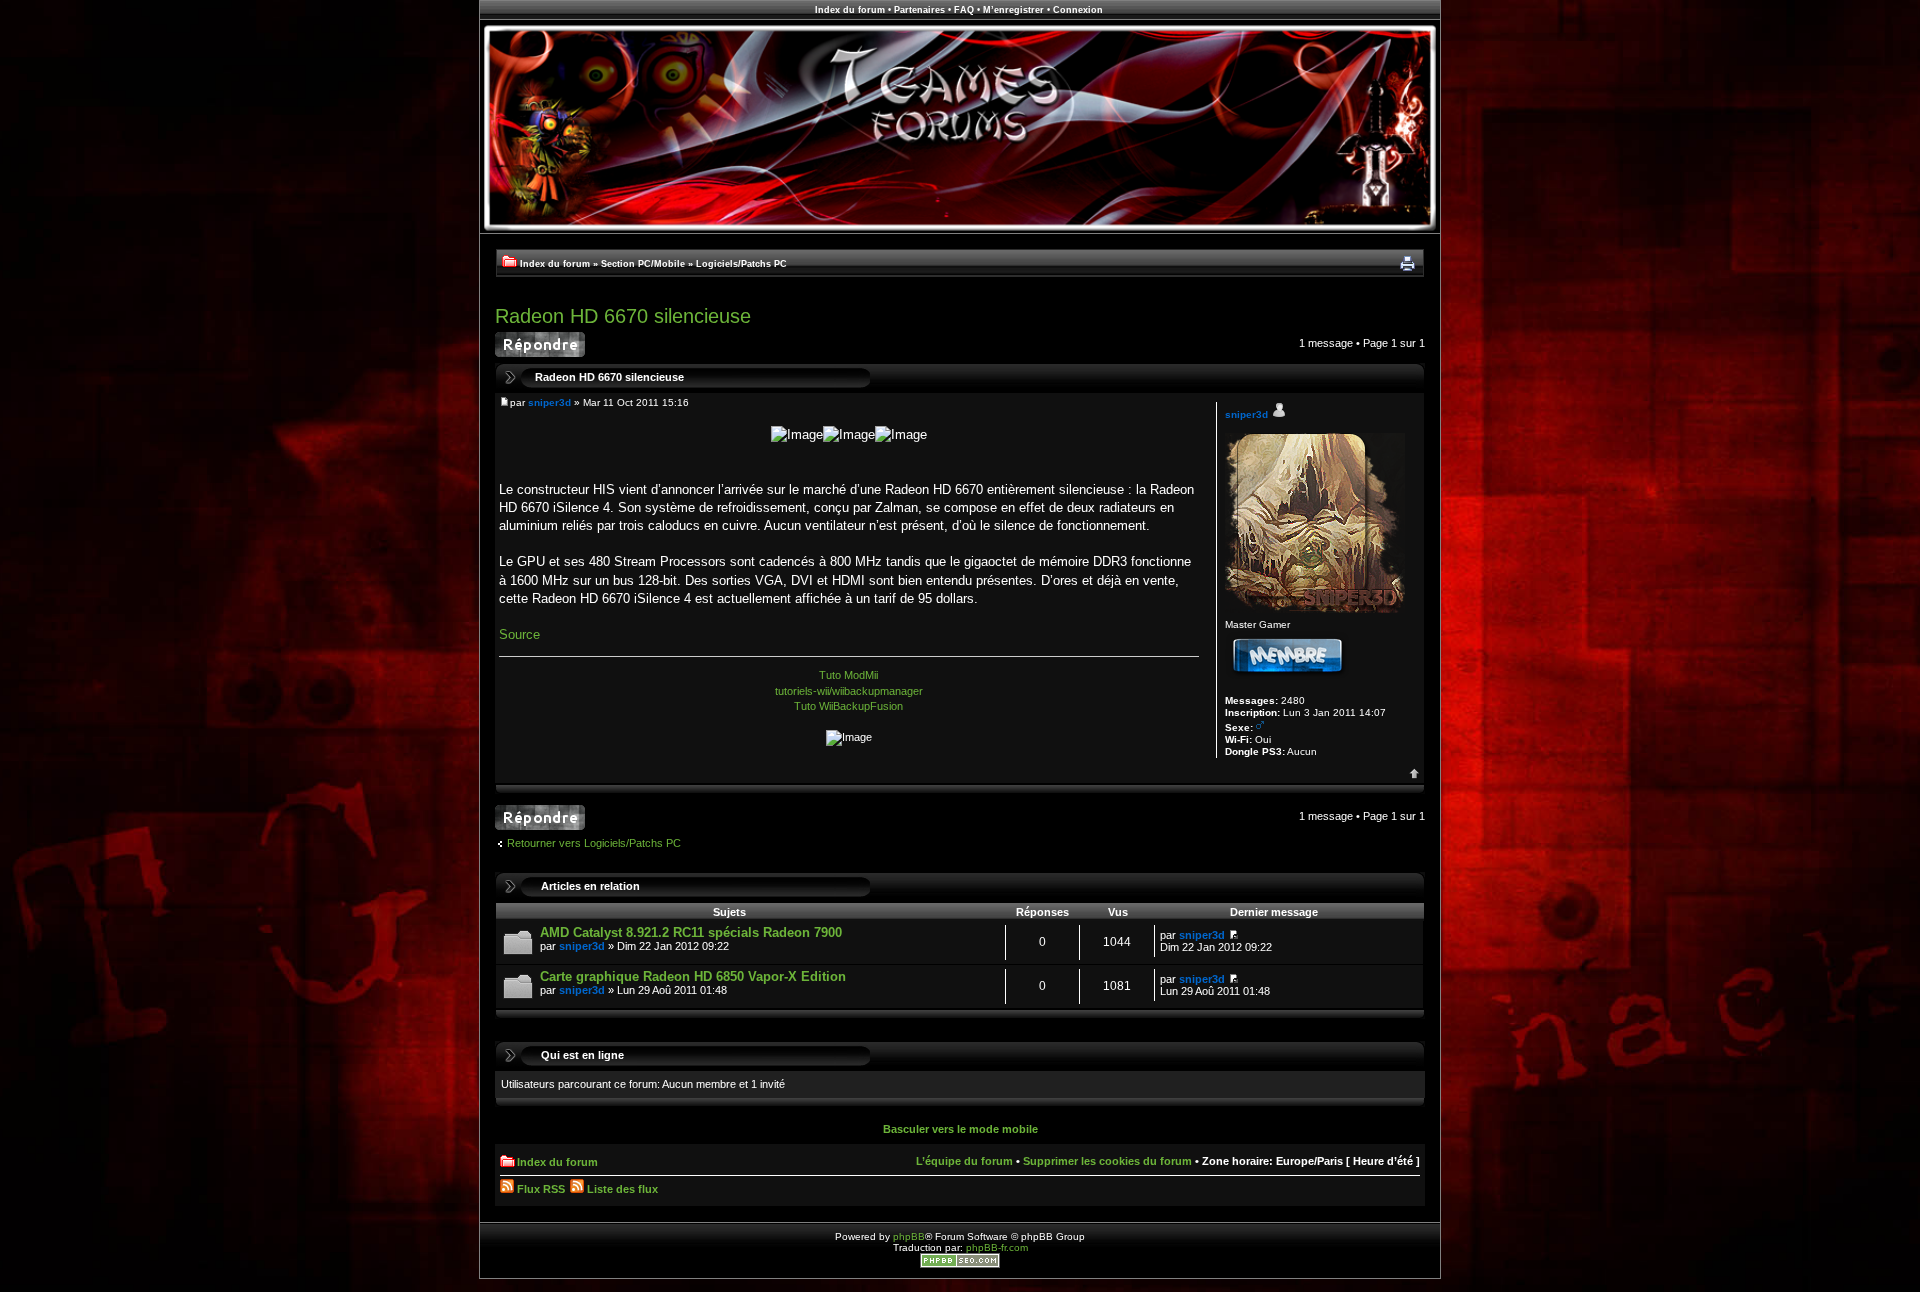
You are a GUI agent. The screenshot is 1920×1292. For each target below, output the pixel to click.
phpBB (909, 1236)
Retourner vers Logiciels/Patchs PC (594, 843)
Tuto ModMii (848, 675)
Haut (1414, 773)
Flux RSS (539, 1189)
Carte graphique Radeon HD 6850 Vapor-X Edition (693, 976)
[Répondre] (540, 344)
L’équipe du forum (964, 1161)
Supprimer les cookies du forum (1107, 1161)
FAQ (964, 10)
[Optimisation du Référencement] (960, 1264)
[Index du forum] (960, 230)
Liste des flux (621, 1189)
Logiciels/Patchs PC (741, 264)
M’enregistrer (1013, 10)
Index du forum (850, 10)
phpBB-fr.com (997, 1247)
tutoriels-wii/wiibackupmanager (849, 691)
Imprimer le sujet (1407, 264)
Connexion (1078, 10)
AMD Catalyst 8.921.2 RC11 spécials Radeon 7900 (691, 932)
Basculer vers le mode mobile (960, 1129)
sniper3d (549, 402)
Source (519, 634)
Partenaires (919, 10)
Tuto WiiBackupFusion (848, 706)
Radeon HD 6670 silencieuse (623, 316)
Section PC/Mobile (643, 264)
